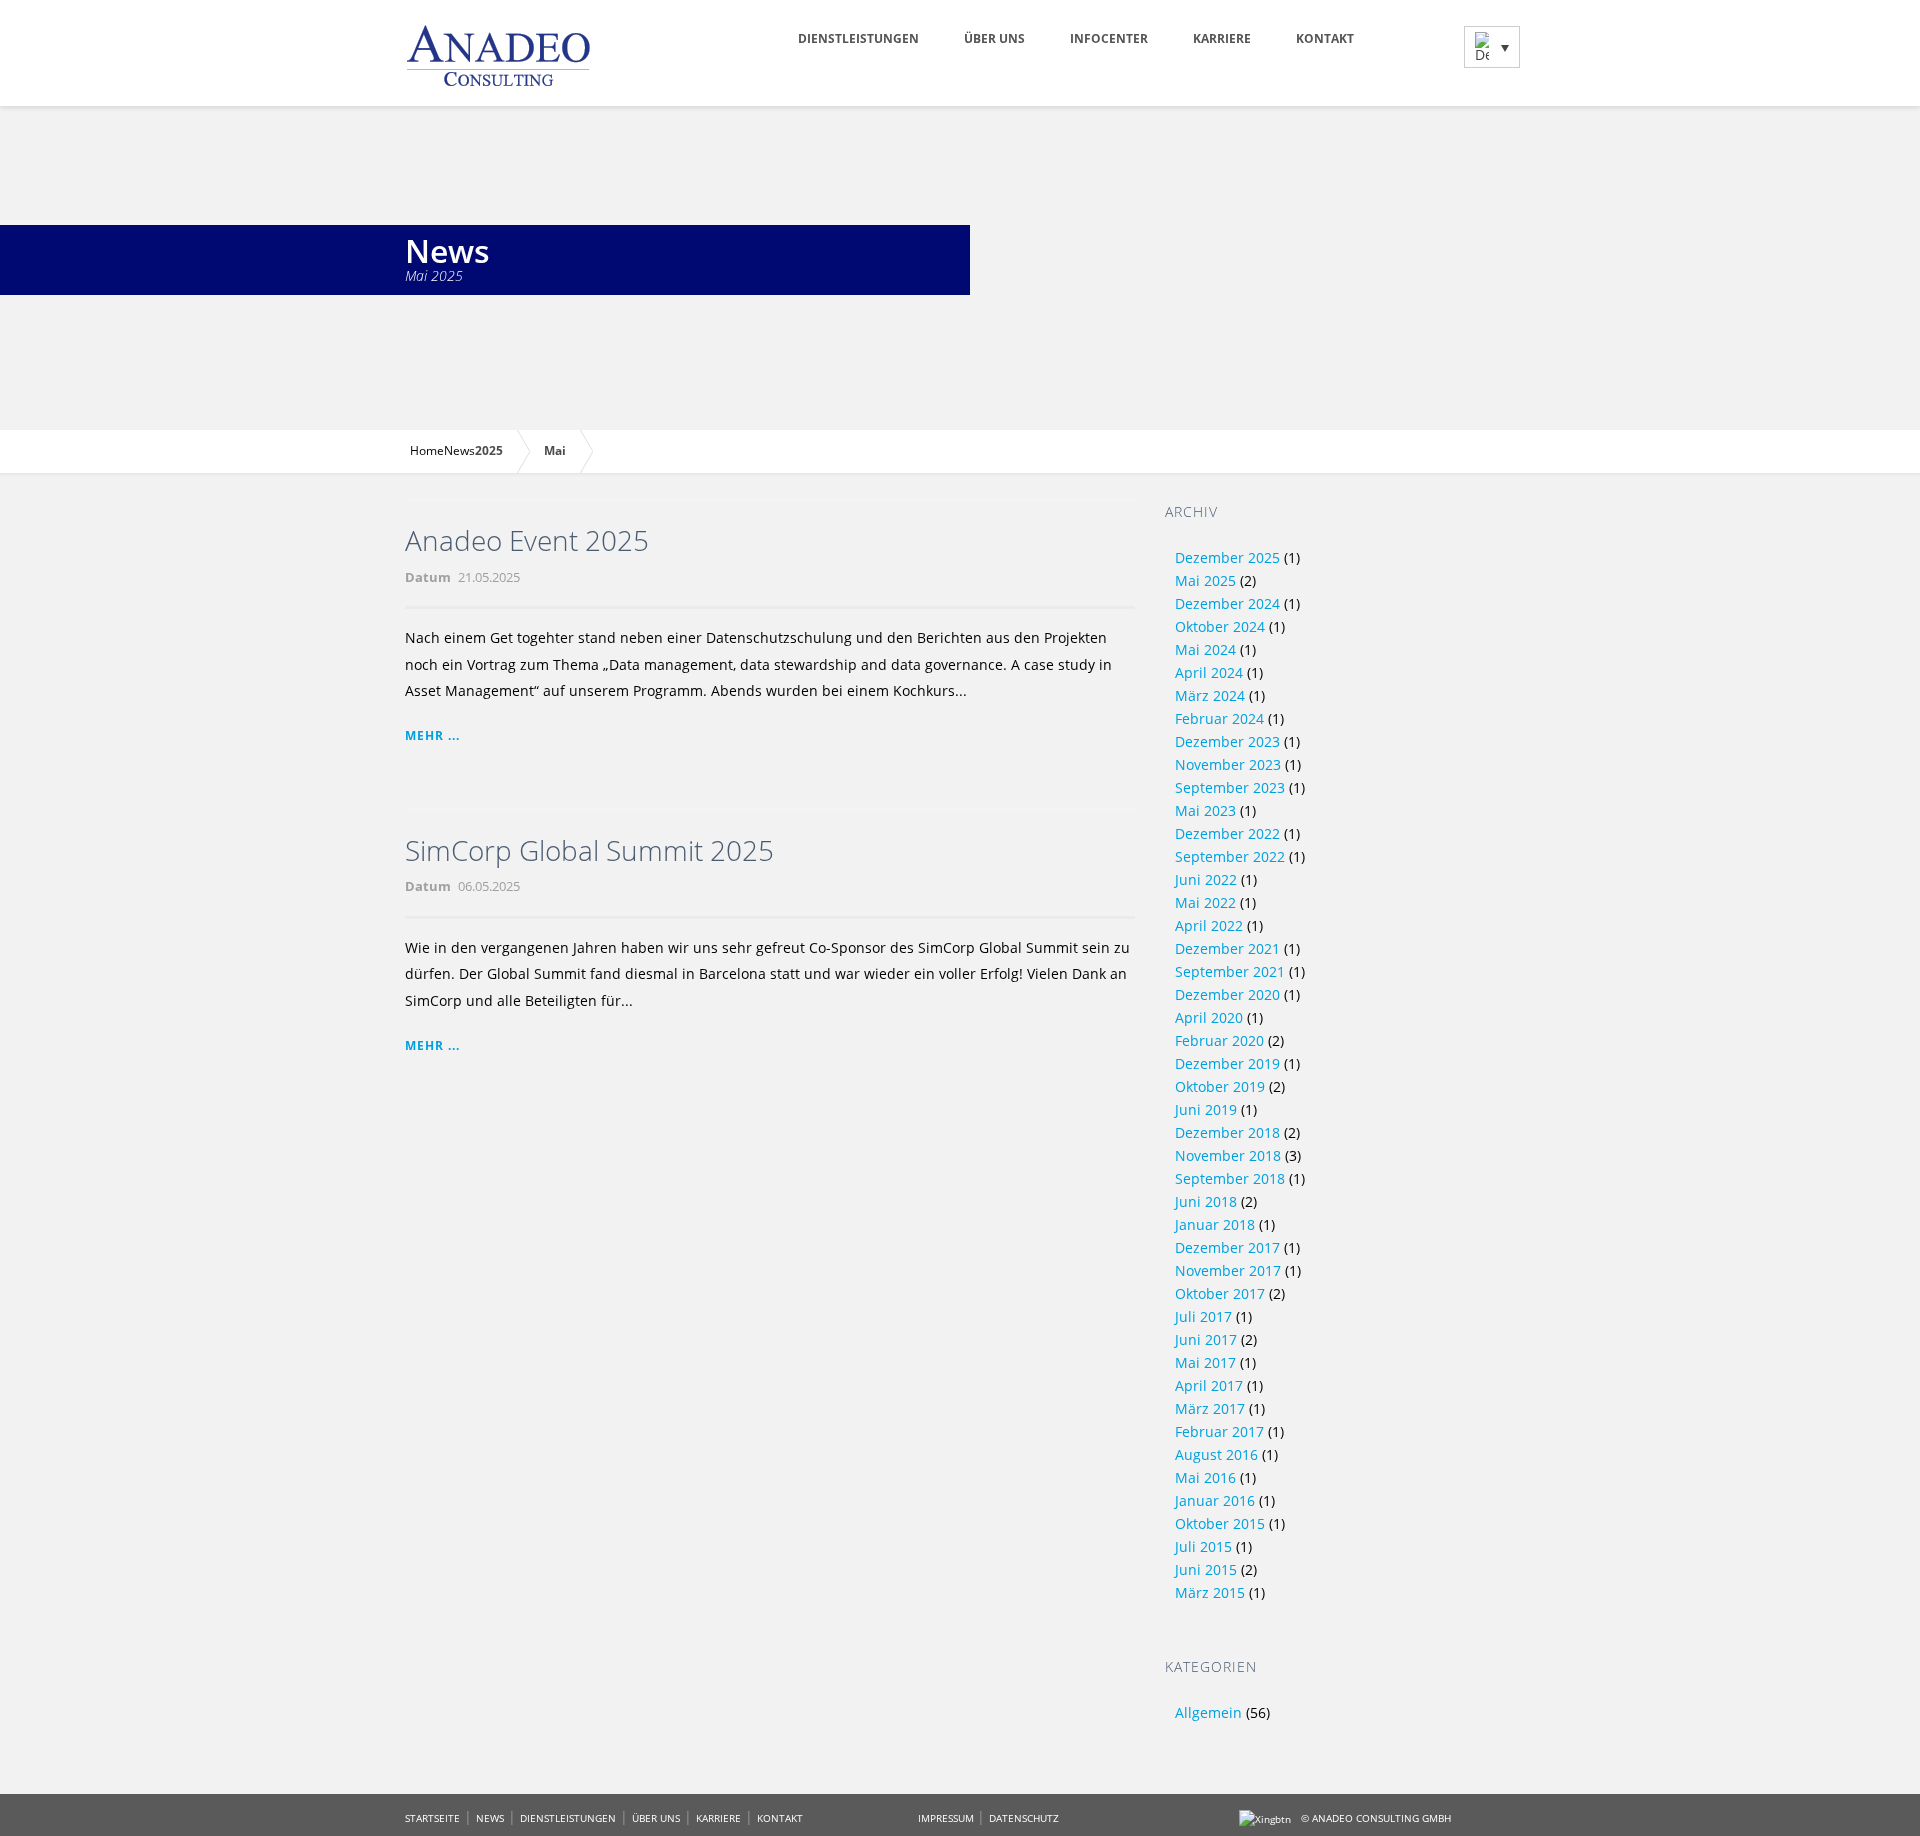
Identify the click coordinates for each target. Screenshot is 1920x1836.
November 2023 (1228, 764)
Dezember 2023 (1227, 741)
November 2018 (1228, 1155)
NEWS (490, 1818)
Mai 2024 (1205, 649)
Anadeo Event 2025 (527, 540)
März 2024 (1210, 695)
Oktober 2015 (1220, 1523)
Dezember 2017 (1227, 1247)
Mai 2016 (1205, 1477)
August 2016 (1216, 1454)
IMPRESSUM (947, 1818)
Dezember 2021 (1227, 948)
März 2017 (1210, 1408)
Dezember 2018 (1227, 1132)
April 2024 (1209, 672)
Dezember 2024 (1227, 603)
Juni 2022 (1206, 879)
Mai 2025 (1205, 580)
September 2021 (1230, 971)
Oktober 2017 (1220, 1293)
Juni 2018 (1206, 1201)
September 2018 (1230, 1178)
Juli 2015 (1203, 1546)
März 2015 (1210, 1592)
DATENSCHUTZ (1024, 1818)
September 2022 (1230, 856)
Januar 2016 (1215, 1500)
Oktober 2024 (1220, 626)
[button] (1492, 47)
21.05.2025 (489, 577)
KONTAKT (780, 1818)
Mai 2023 (1205, 810)
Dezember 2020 (1227, 994)
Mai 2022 (1205, 902)
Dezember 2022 (1227, 833)
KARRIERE (718, 1818)
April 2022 (1209, 925)
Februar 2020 (1219, 1040)
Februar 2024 (1219, 718)
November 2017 (1228, 1270)
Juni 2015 (1206, 1569)
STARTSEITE (432, 1818)
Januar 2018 (1215, 1224)
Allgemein (1208, 1712)
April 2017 (1209, 1385)
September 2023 (1230, 787)
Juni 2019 (1206, 1109)
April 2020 (1209, 1017)
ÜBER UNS (656, 1818)
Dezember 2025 (1227, 557)
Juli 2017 (1203, 1316)
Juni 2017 (1206, 1339)
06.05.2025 (489, 886)
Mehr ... (432, 735)
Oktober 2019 (1220, 1086)
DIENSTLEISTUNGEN (568, 1818)
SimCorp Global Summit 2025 (589, 850)
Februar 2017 (1219, 1431)
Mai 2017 (1205, 1362)
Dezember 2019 (1227, 1063)
